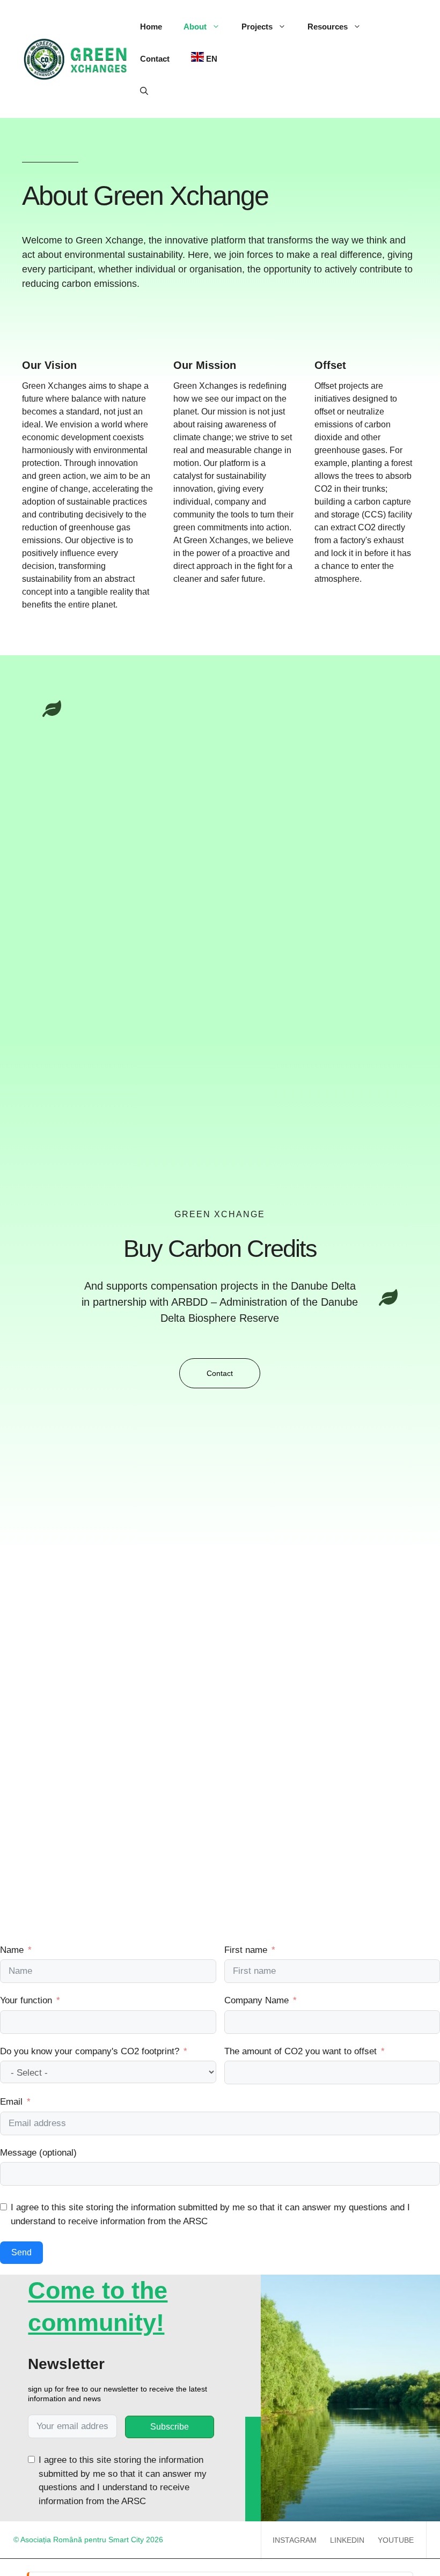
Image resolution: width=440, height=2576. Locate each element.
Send (21, 2252)
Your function (26, 2000)
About (195, 27)
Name (12, 1950)
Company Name (256, 2000)
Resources (328, 27)
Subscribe (170, 2427)
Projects (257, 27)
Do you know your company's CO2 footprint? (90, 2051)
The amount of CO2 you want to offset (300, 2051)
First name (246, 1950)
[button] (144, 91)
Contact (155, 59)
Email (11, 2102)
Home (151, 27)
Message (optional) (38, 2153)
